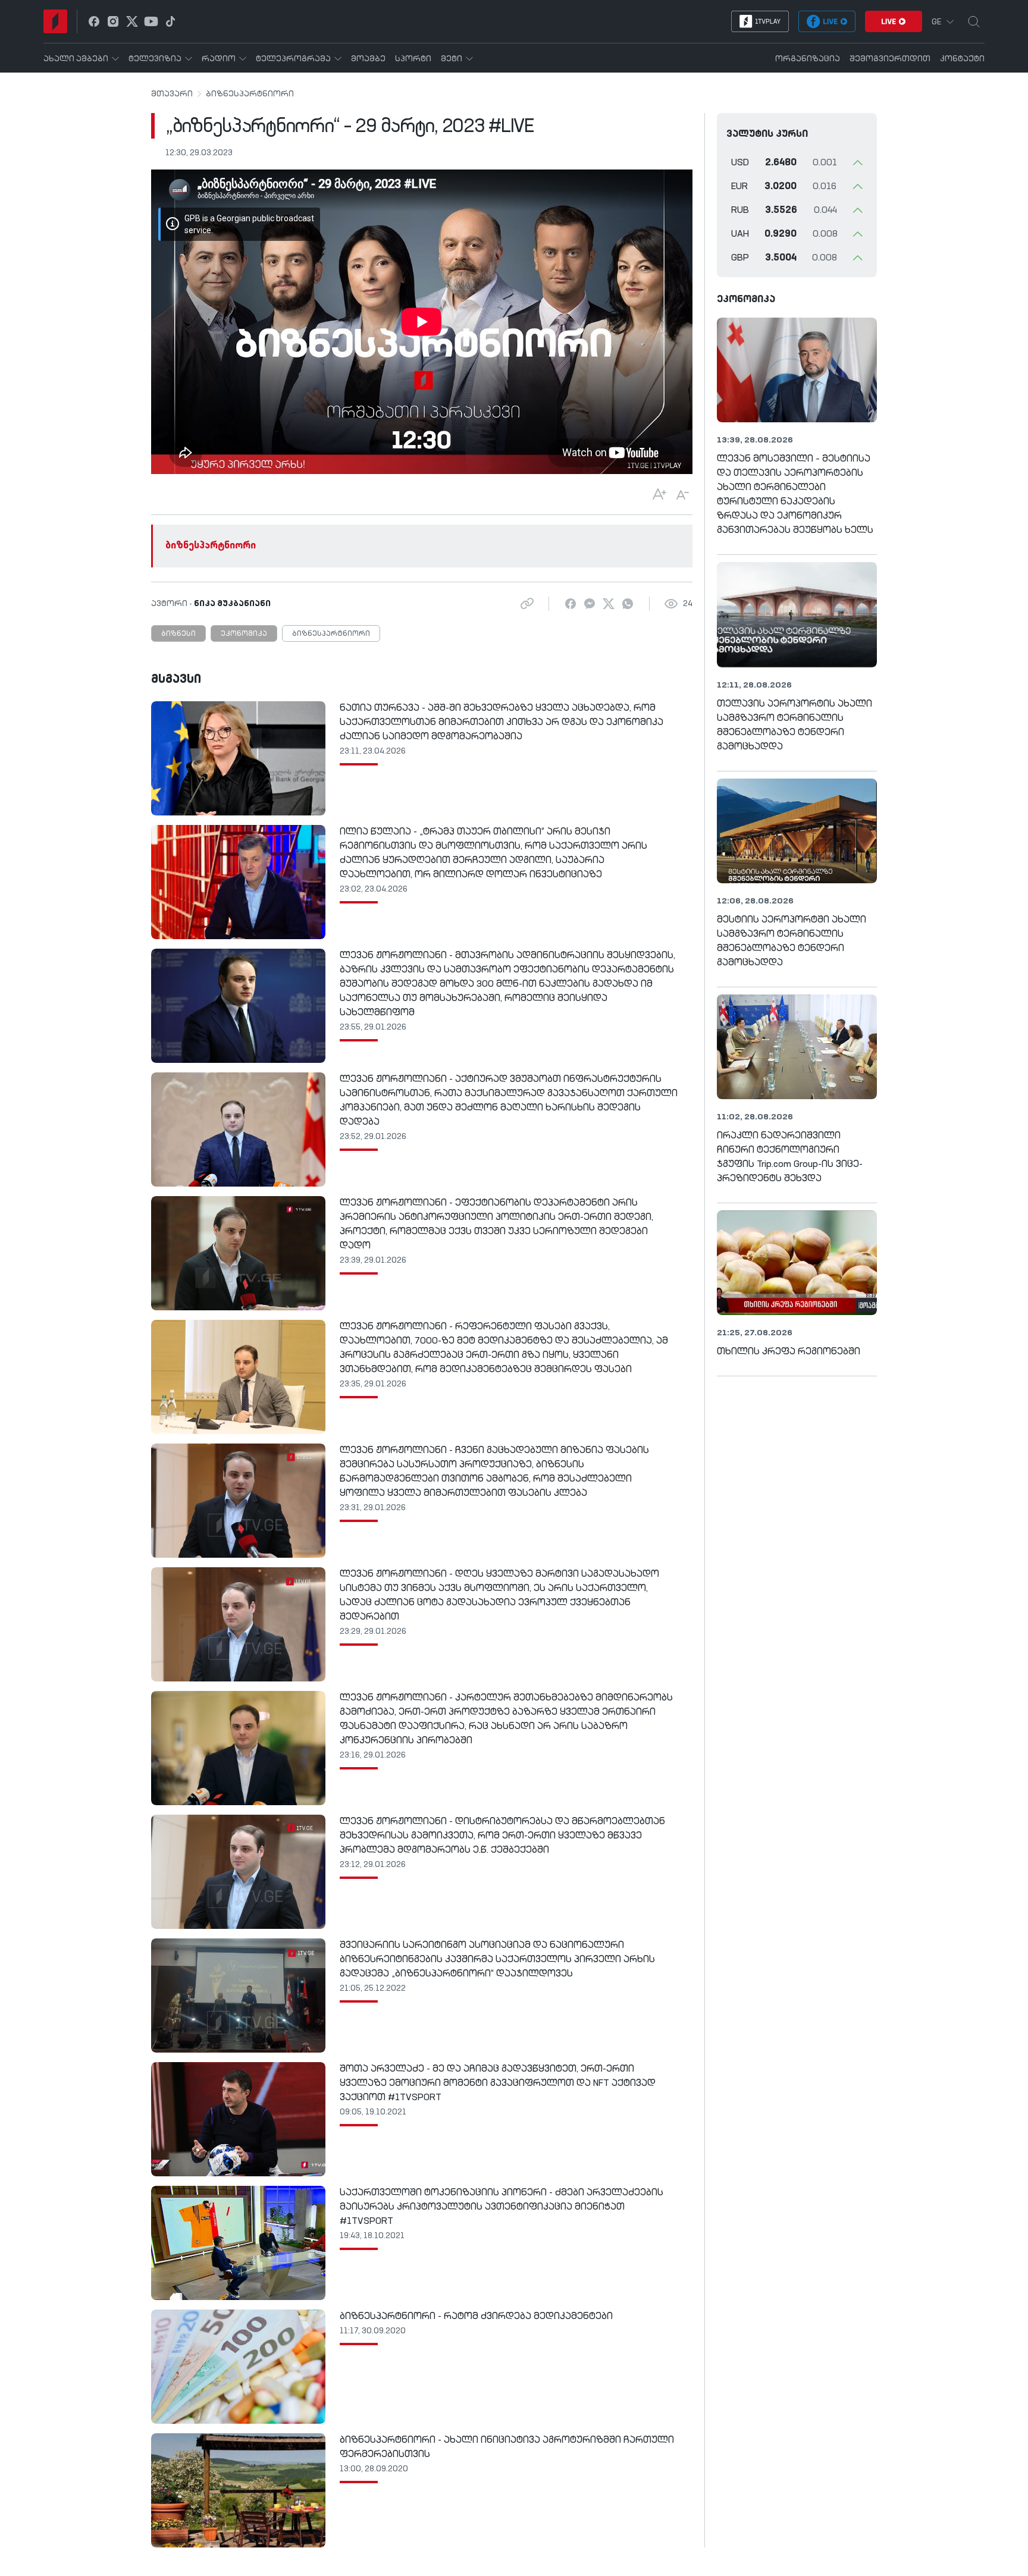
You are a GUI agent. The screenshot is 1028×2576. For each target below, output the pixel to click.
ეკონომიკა (244, 634)
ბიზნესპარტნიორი (250, 94)
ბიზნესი (178, 634)
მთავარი (172, 94)
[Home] (55, 21)
